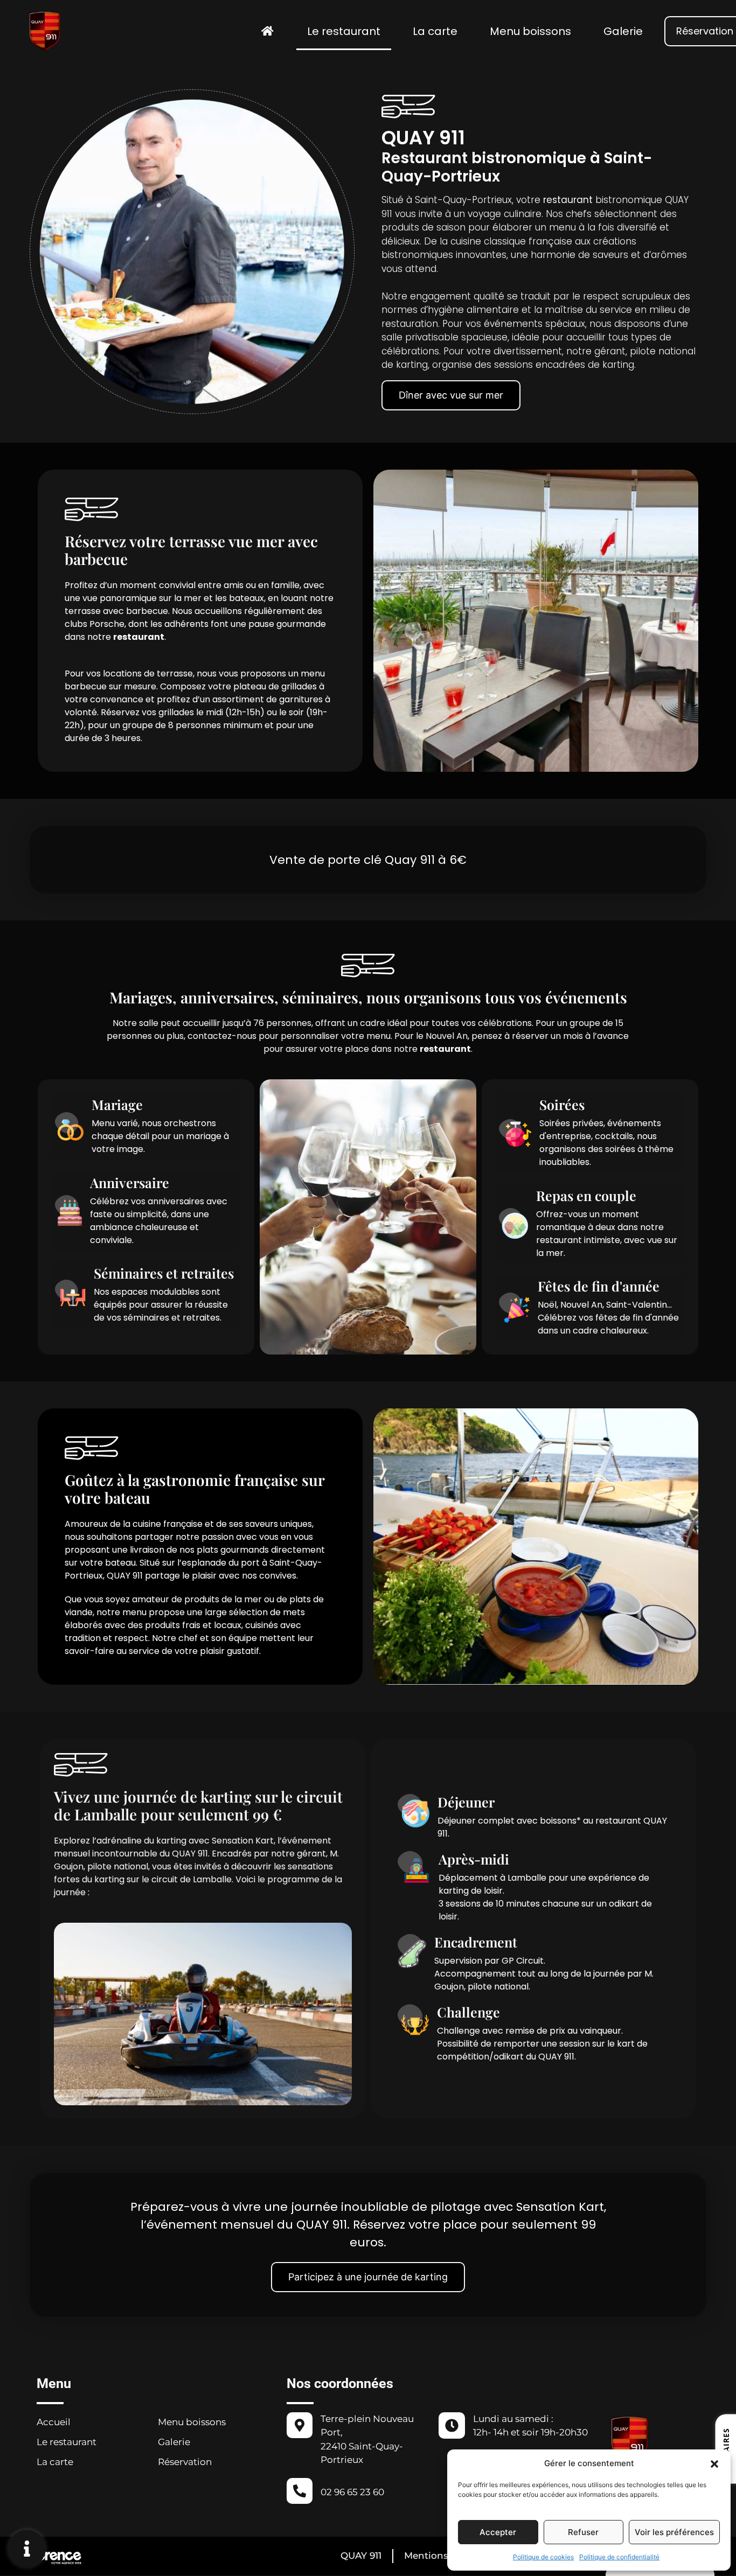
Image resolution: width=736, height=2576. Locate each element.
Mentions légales (444, 2556)
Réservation (185, 2462)
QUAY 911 (361, 2556)
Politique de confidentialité (619, 2557)
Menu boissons (530, 31)
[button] (714, 2463)
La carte (435, 31)
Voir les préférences (674, 2532)
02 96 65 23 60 (352, 2492)
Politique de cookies (543, 2557)
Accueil (54, 2422)
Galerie (623, 31)
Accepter (498, 2532)
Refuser (583, 2532)
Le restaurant (344, 31)
